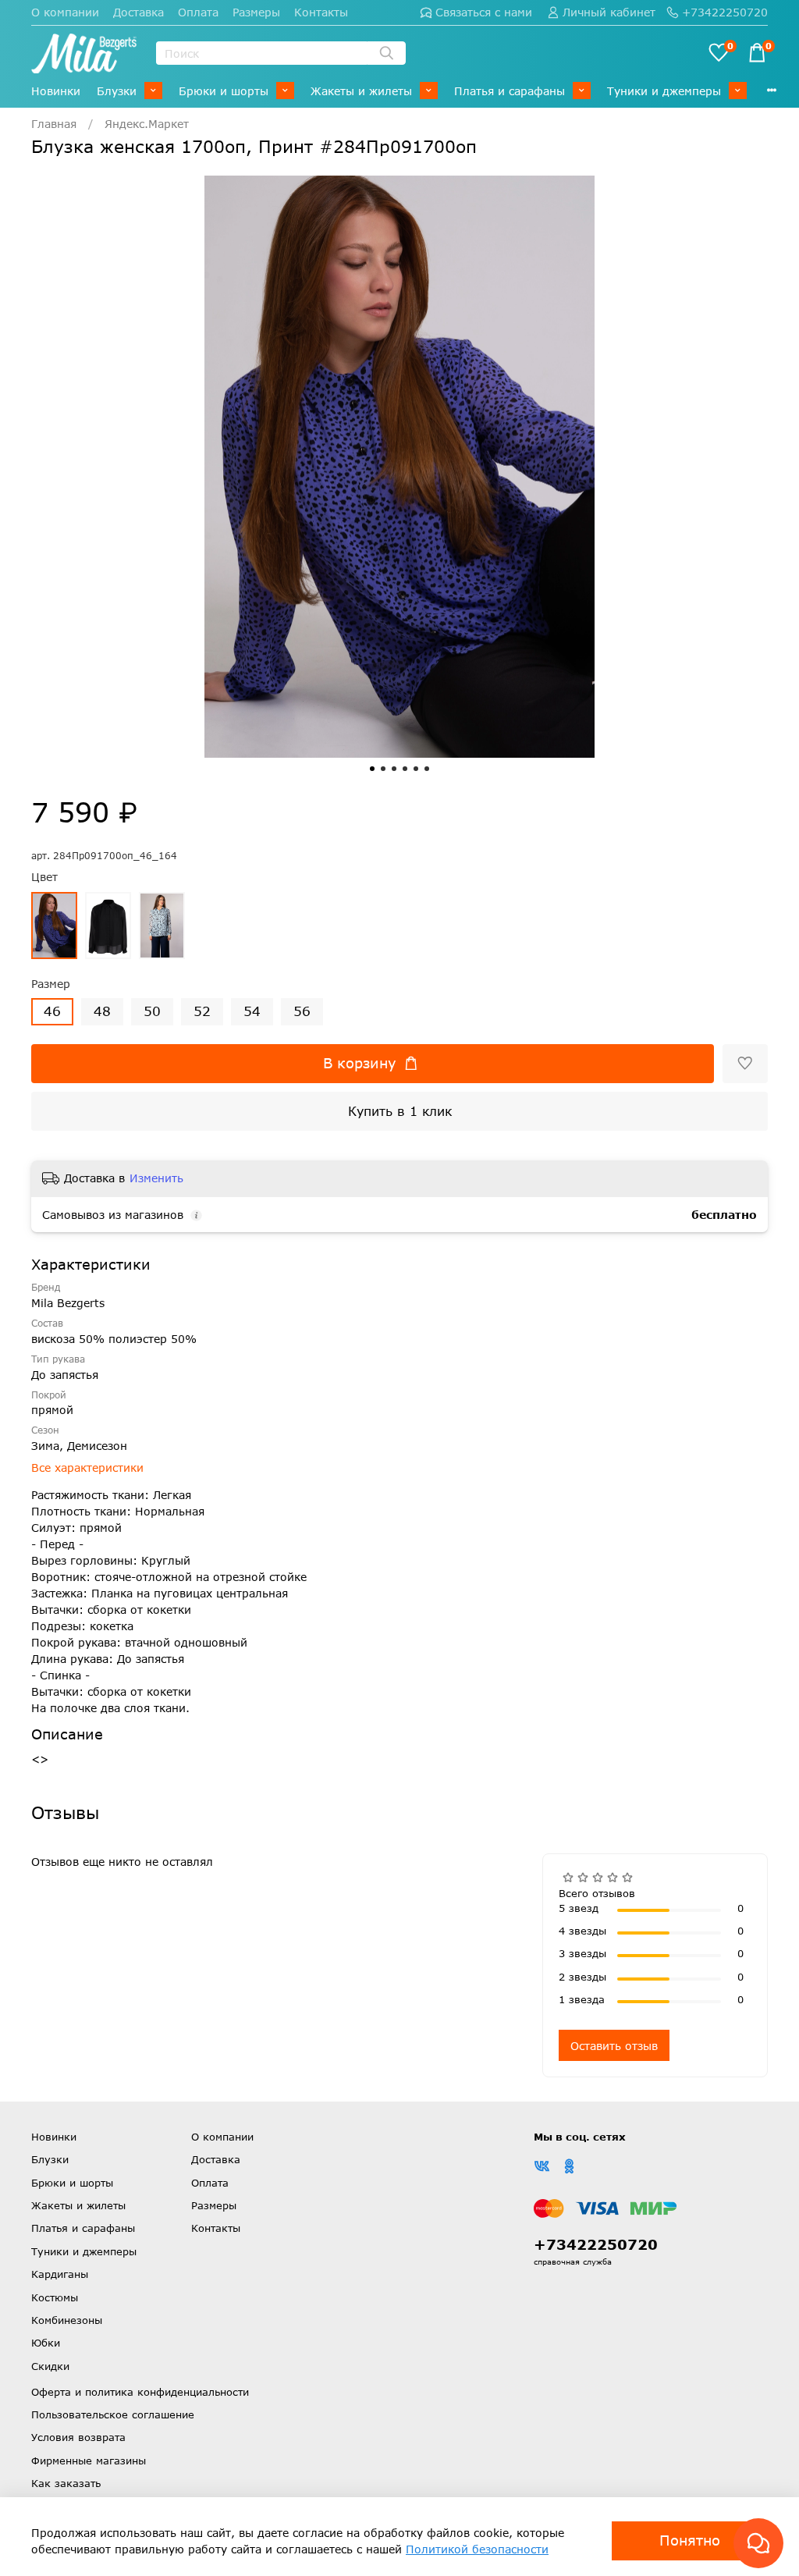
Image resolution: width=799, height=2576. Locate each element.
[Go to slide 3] (394, 769)
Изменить (156, 1178)
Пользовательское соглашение (113, 2414)
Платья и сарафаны (510, 91)
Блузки (117, 91)
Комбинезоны (67, 2320)
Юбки (46, 2343)
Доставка (138, 12)
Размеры (256, 12)
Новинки (56, 91)
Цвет (44, 877)
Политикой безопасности (477, 2549)
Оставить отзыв (614, 2046)
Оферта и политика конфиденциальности (140, 2392)
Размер (51, 984)
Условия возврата (78, 2437)
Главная (54, 124)
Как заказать (66, 2483)
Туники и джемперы (664, 91)
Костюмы (55, 2297)
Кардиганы (60, 2274)
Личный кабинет (609, 12)
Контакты (321, 12)
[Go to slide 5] (416, 769)
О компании (65, 12)
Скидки (50, 2366)
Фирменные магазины (89, 2461)
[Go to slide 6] (427, 769)
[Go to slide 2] (383, 769)
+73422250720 (725, 12)
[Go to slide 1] (372, 769)
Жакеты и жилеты (361, 91)
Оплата (198, 12)
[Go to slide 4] (405, 769)
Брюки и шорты (224, 91)
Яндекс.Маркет (147, 124)
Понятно (690, 2540)
